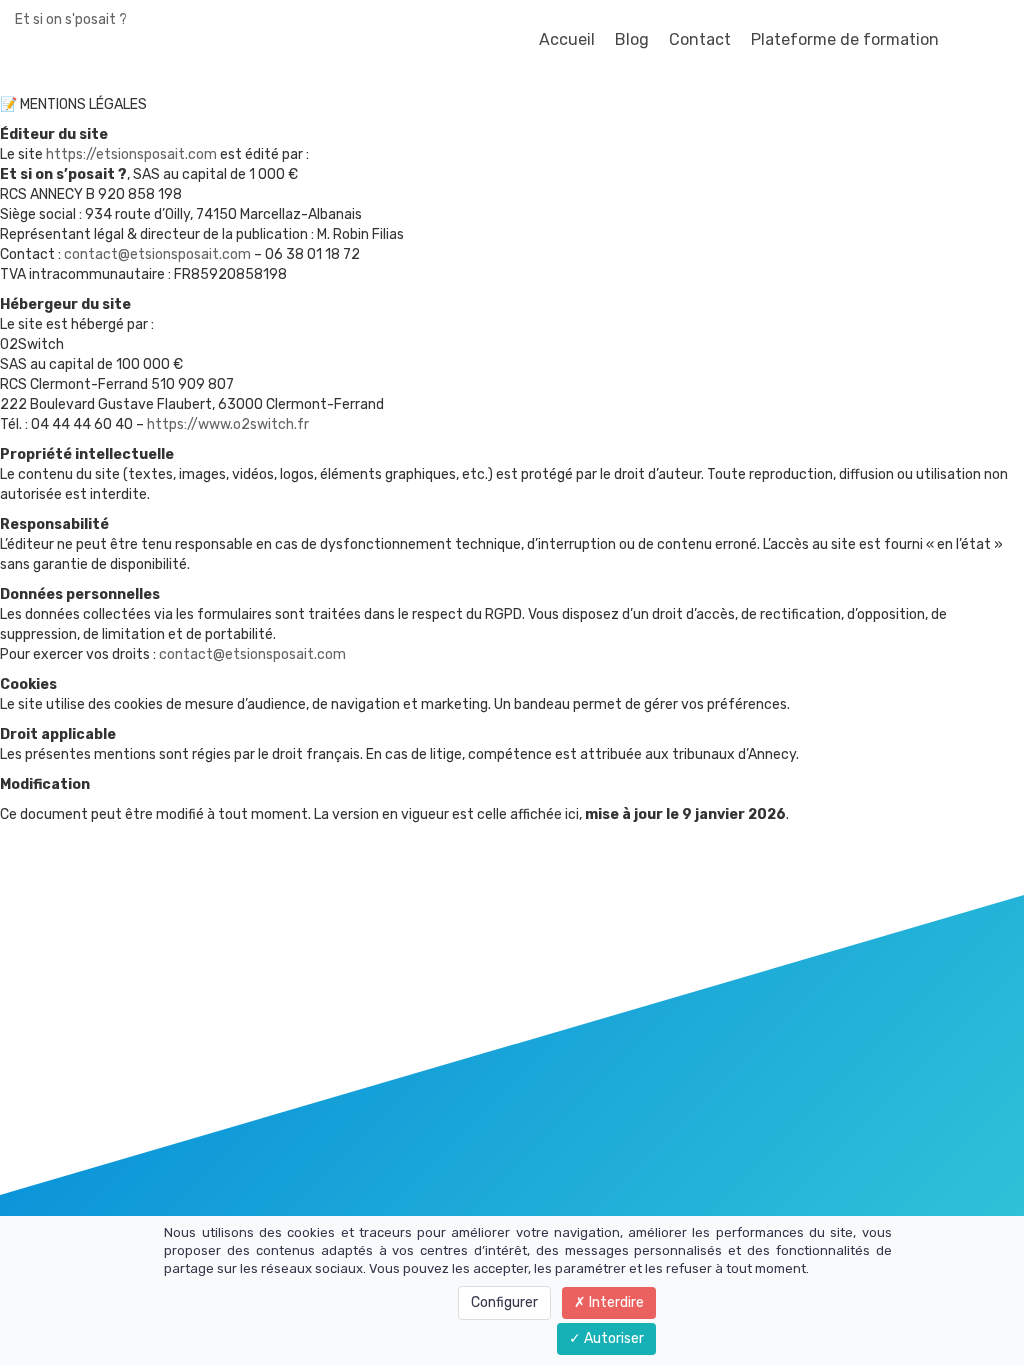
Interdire (615, 1302)
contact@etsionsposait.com (157, 254)
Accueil (567, 39)
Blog (632, 39)
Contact (700, 39)
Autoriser (612, 1338)
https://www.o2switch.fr (228, 424)
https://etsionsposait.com (131, 154)
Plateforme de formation (845, 39)
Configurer (504, 1302)
